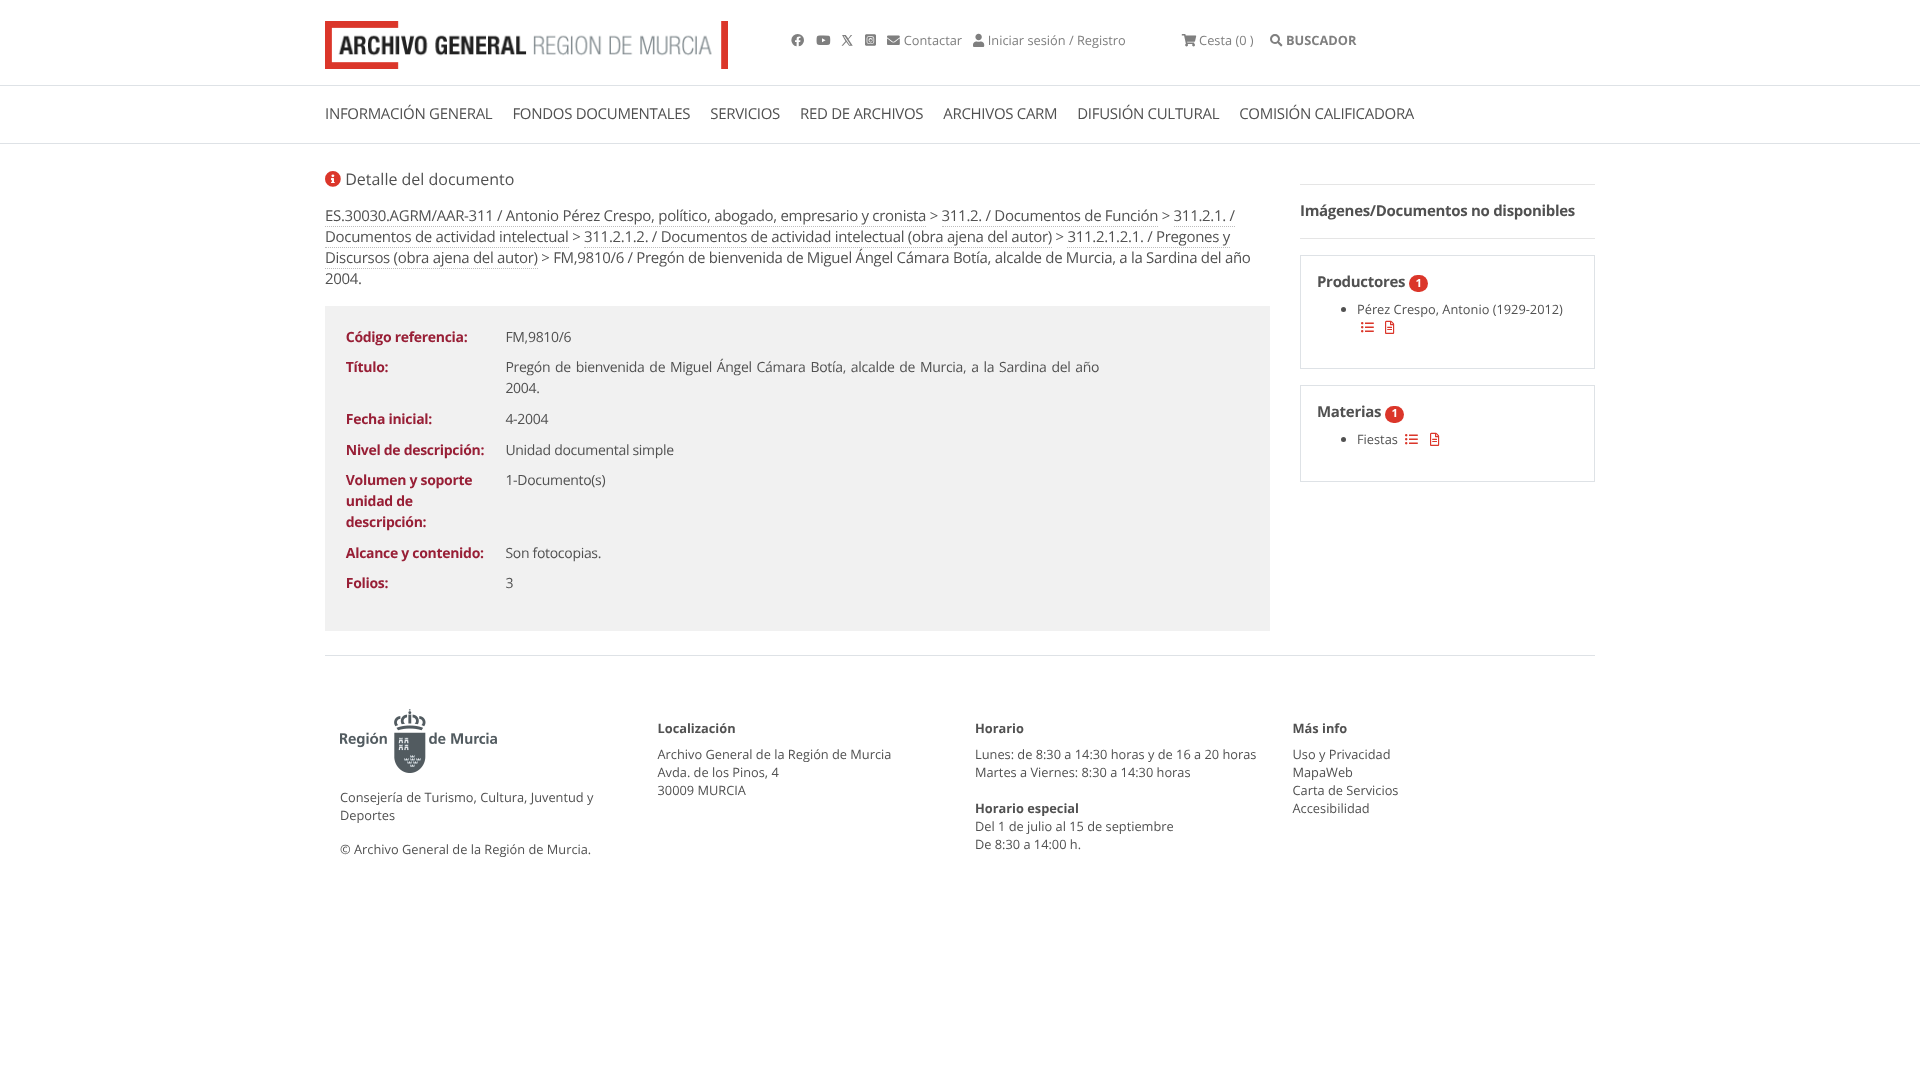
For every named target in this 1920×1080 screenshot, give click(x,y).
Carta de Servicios (1346, 790)
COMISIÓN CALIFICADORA (1326, 114)
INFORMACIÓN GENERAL (408, 114)
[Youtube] (824, 40)
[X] (849, 40)
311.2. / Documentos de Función (1050, 216)
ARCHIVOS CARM (1000, 114)
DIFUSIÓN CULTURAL (1148, 114)
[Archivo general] (526, 41)
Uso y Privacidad (1342, 754)
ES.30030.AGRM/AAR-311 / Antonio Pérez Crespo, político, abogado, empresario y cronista (625, 216)
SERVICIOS (745, 114)
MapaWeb (1323, 772)
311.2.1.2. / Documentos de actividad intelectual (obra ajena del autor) (818, 237)
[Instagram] (872, 40)
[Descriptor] (1390, 327)
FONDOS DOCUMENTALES (601, 114)
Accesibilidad (1331, 808)
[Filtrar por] (1367, 327)
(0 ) (1226, 40)
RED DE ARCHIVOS (861, 114)
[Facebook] (799, 40)
